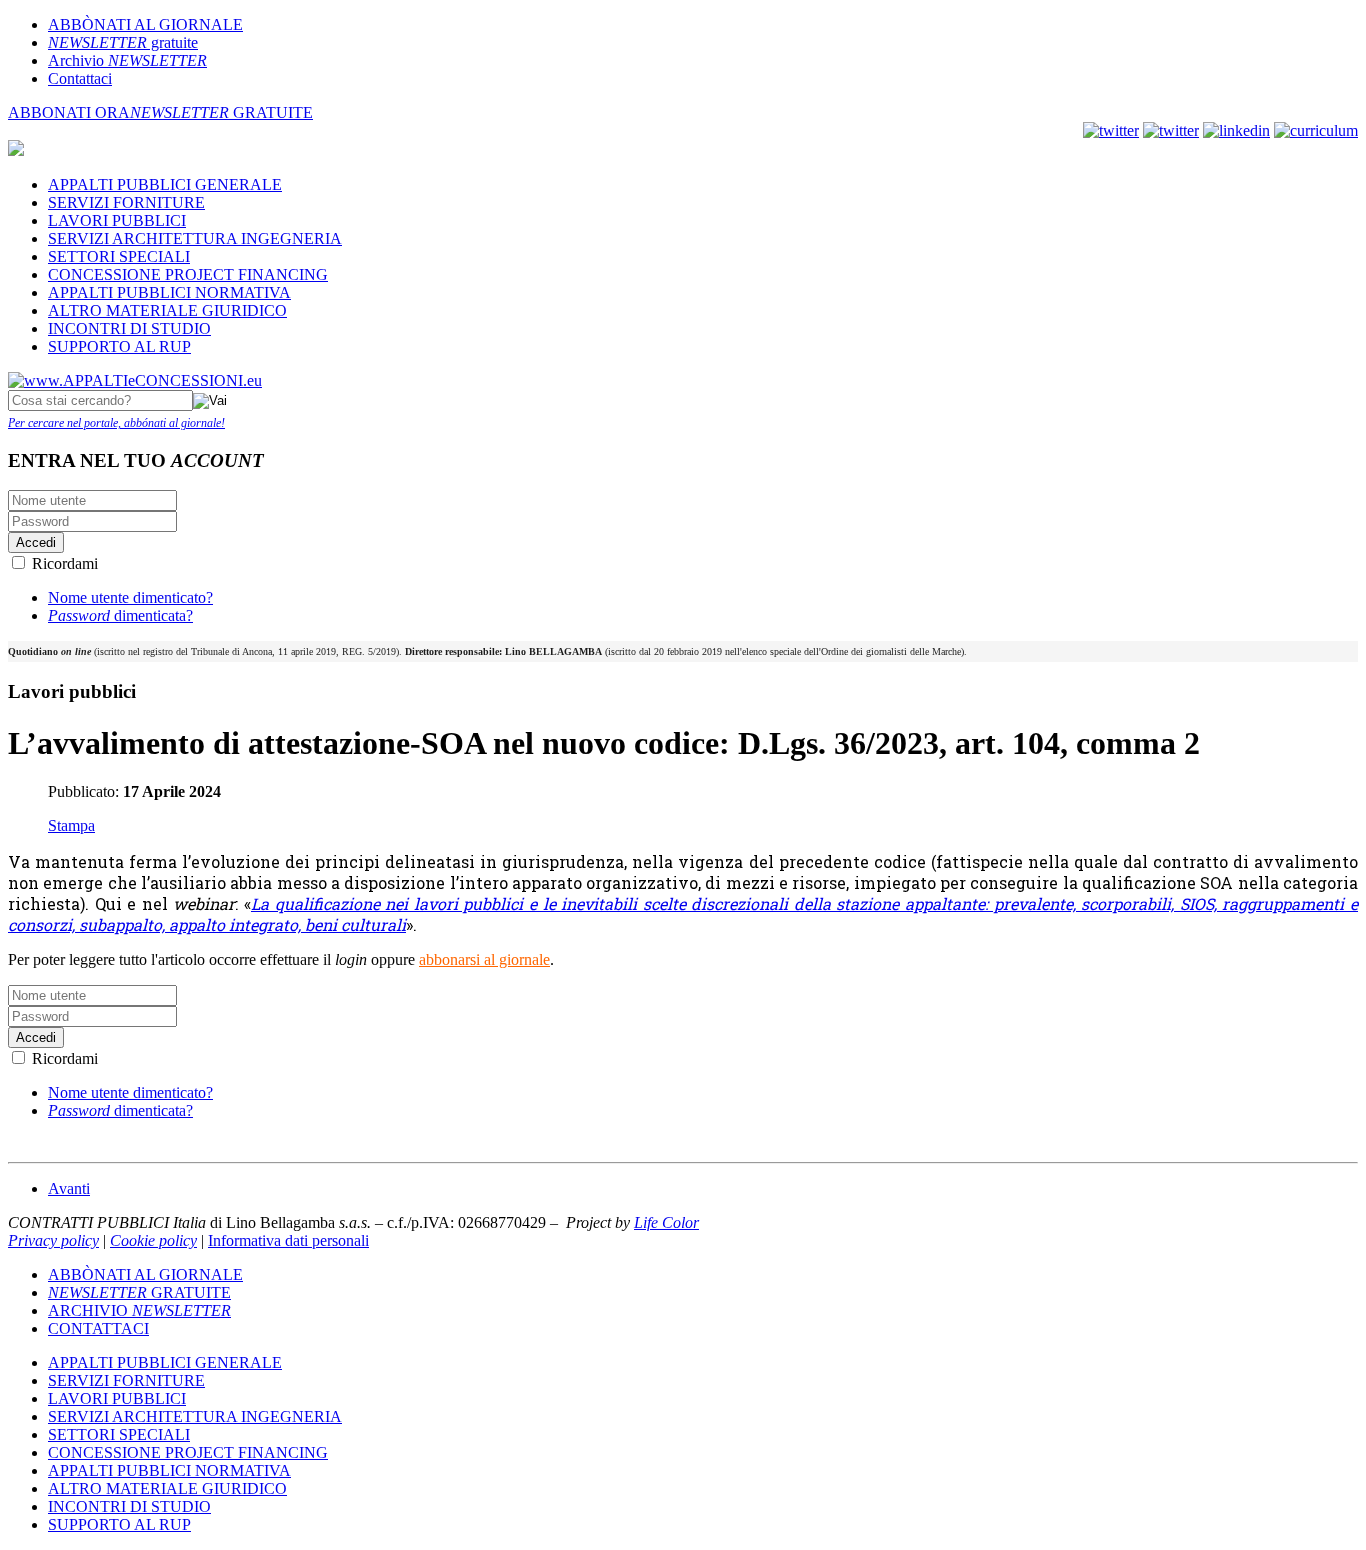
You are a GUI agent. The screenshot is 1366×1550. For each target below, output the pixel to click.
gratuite (123, 42)
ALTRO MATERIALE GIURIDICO (167, 310)
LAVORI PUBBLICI (117, 220)
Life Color (666, 1222)
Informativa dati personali (288, 1240)
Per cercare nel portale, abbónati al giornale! (116, 423)
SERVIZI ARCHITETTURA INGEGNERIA (195, 238)
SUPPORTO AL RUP (119, 346)
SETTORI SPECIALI (119, 256)
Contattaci (80, 78)
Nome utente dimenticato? (130, 597)
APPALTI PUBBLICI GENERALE (165, 184)
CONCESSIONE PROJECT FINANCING (188, 274)
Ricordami (65, 563)
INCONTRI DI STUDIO (129, 328)
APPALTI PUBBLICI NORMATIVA (169, 292)
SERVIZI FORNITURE (126, 202)
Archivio (127, 60)
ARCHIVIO (139, 1310)
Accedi (36, 542)
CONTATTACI (98, 1328)
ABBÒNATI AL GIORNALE (145, 24)
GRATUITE (221, 112)
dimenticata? (120, 615)
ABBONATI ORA (69, 112)
